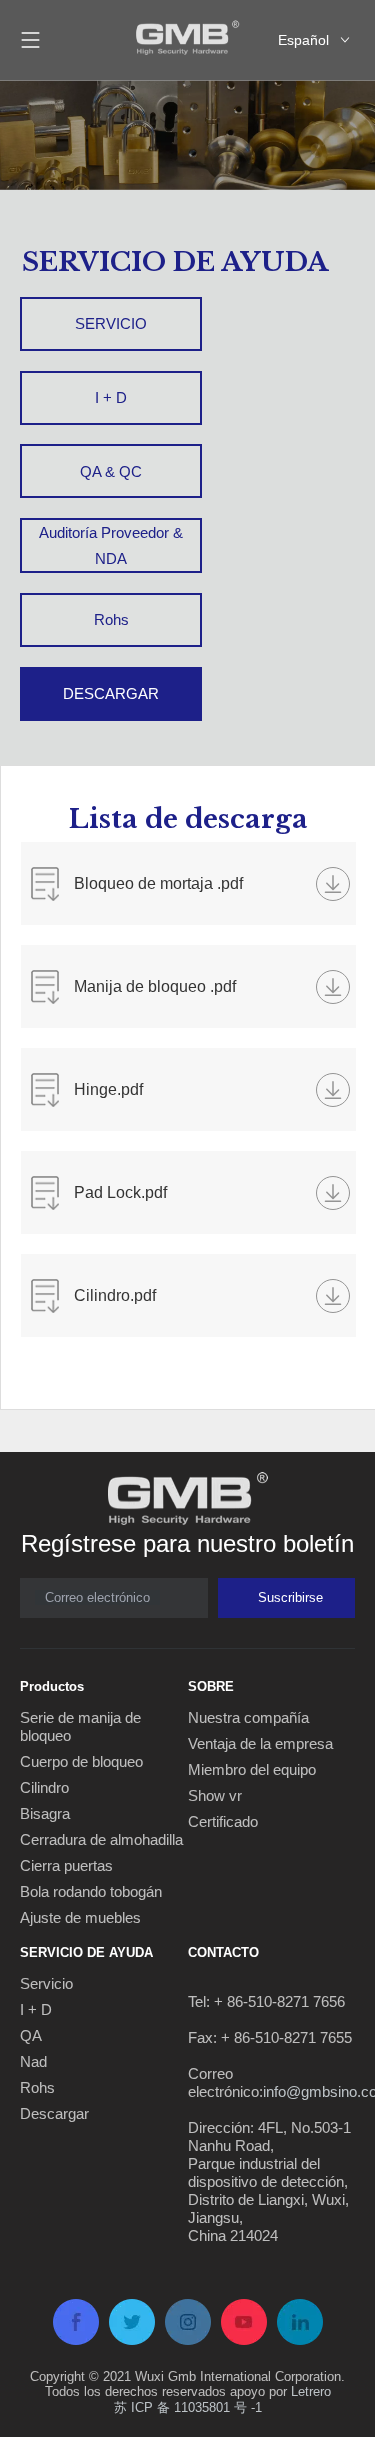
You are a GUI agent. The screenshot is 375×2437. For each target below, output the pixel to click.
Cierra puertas (66, 1865)
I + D (111, 397)
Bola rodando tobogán (91, 1891)
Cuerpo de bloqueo (81, 1761)
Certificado (223, 1821)
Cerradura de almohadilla (101, 1839)
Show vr (215, 1795)
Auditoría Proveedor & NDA (111, 545)
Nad (33, 2061)
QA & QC (111, 471)
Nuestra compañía (248, 1717)
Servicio (46, 1983)
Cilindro (44, 1787)
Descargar (54, 2113)
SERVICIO (111, 323)
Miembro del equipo (252, 1769)
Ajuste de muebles (80, 1917)
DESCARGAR (111, 693)
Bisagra (45, 1813)
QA (31, 2035)
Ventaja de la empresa (260, 1743)
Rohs (111, 619)
